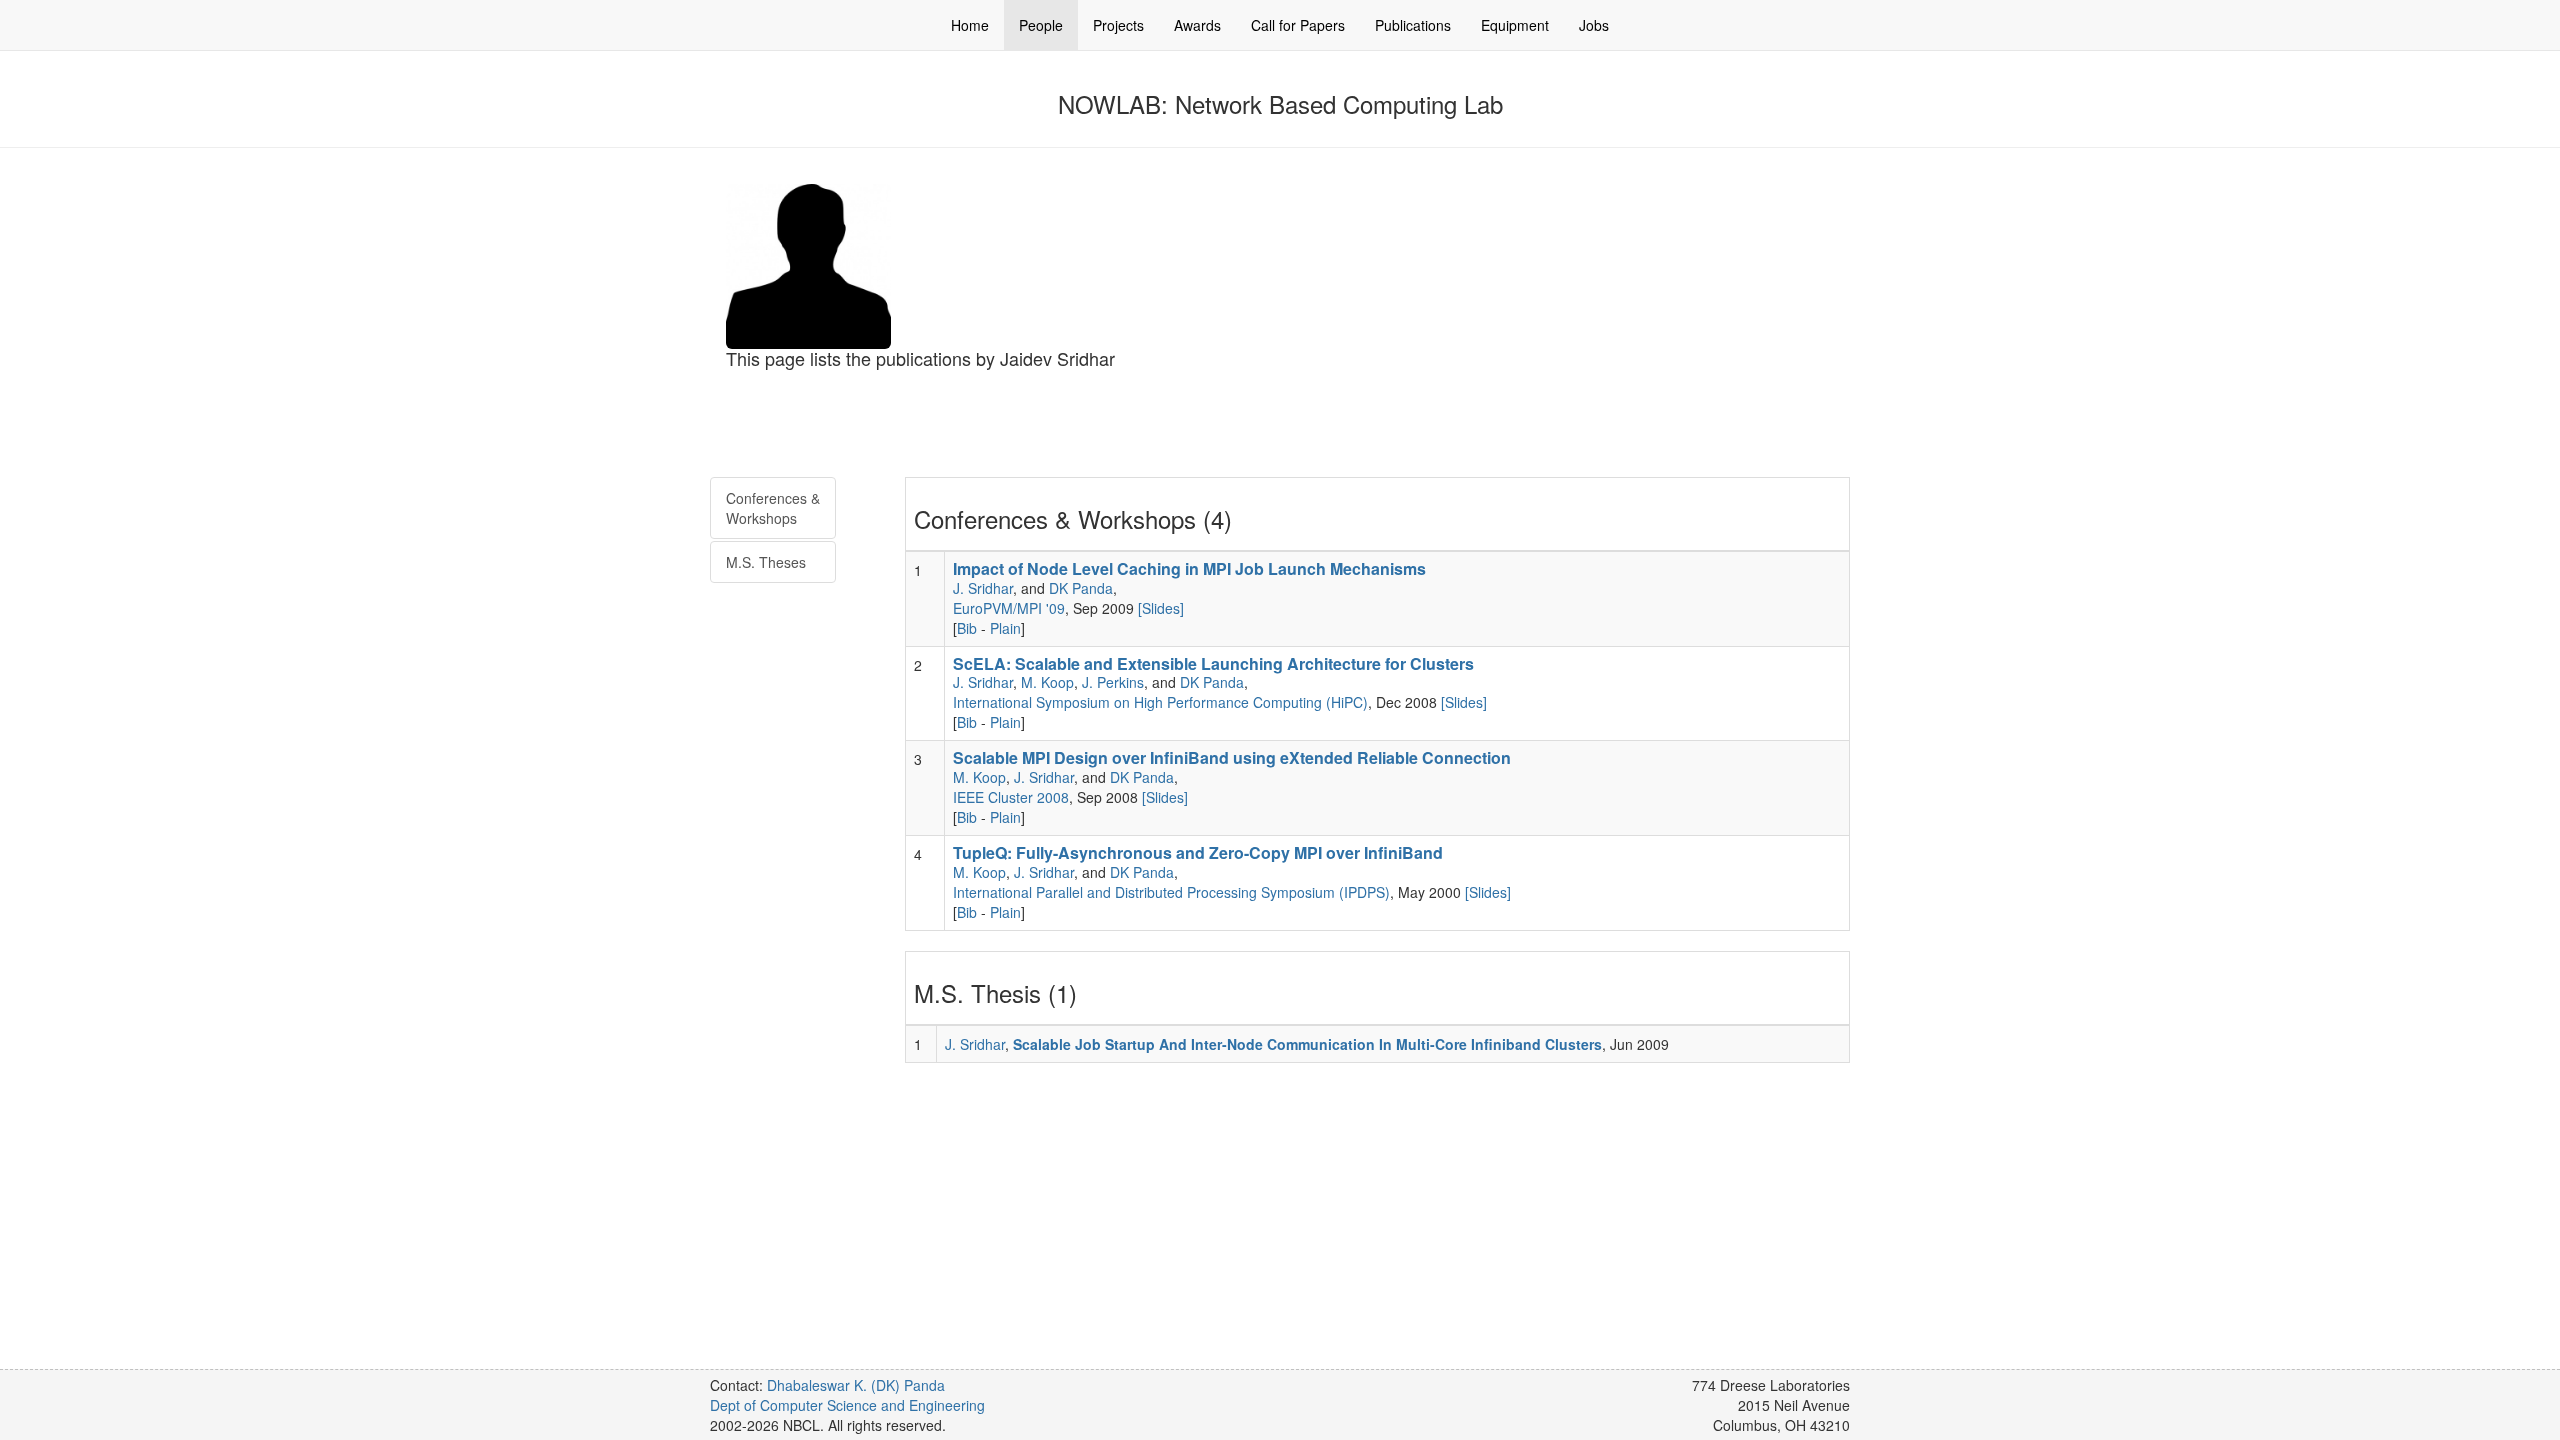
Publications (1413, 25)
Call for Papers (1298, 25)
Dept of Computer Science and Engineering (847, 1405)
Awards (1197, 25)
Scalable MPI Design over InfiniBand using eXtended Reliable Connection (1232, 757)
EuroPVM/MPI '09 (1009, 608)
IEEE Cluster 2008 (1011, 797)
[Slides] (1161, 608)
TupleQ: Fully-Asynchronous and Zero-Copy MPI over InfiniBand (1198, 852)
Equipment (1515, 25)
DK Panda (1081, 588)
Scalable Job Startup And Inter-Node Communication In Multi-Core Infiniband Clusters (1307, 1044)
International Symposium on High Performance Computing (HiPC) (1160, 702)
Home (970, 25)
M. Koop (1047, 682)
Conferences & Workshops (773, 508)
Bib (967, 628)
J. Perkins (1113, 682)
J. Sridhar (983, 588)
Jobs (1594, 25)
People (1041, 25)
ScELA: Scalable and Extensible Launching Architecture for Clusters (1213, 663)
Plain (1005, 628)
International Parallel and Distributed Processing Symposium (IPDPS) (1171, 892)
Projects (1118, 25)
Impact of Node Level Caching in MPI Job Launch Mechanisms (1189, 568)
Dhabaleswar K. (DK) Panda (856, 1385)
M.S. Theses (766, 562)
